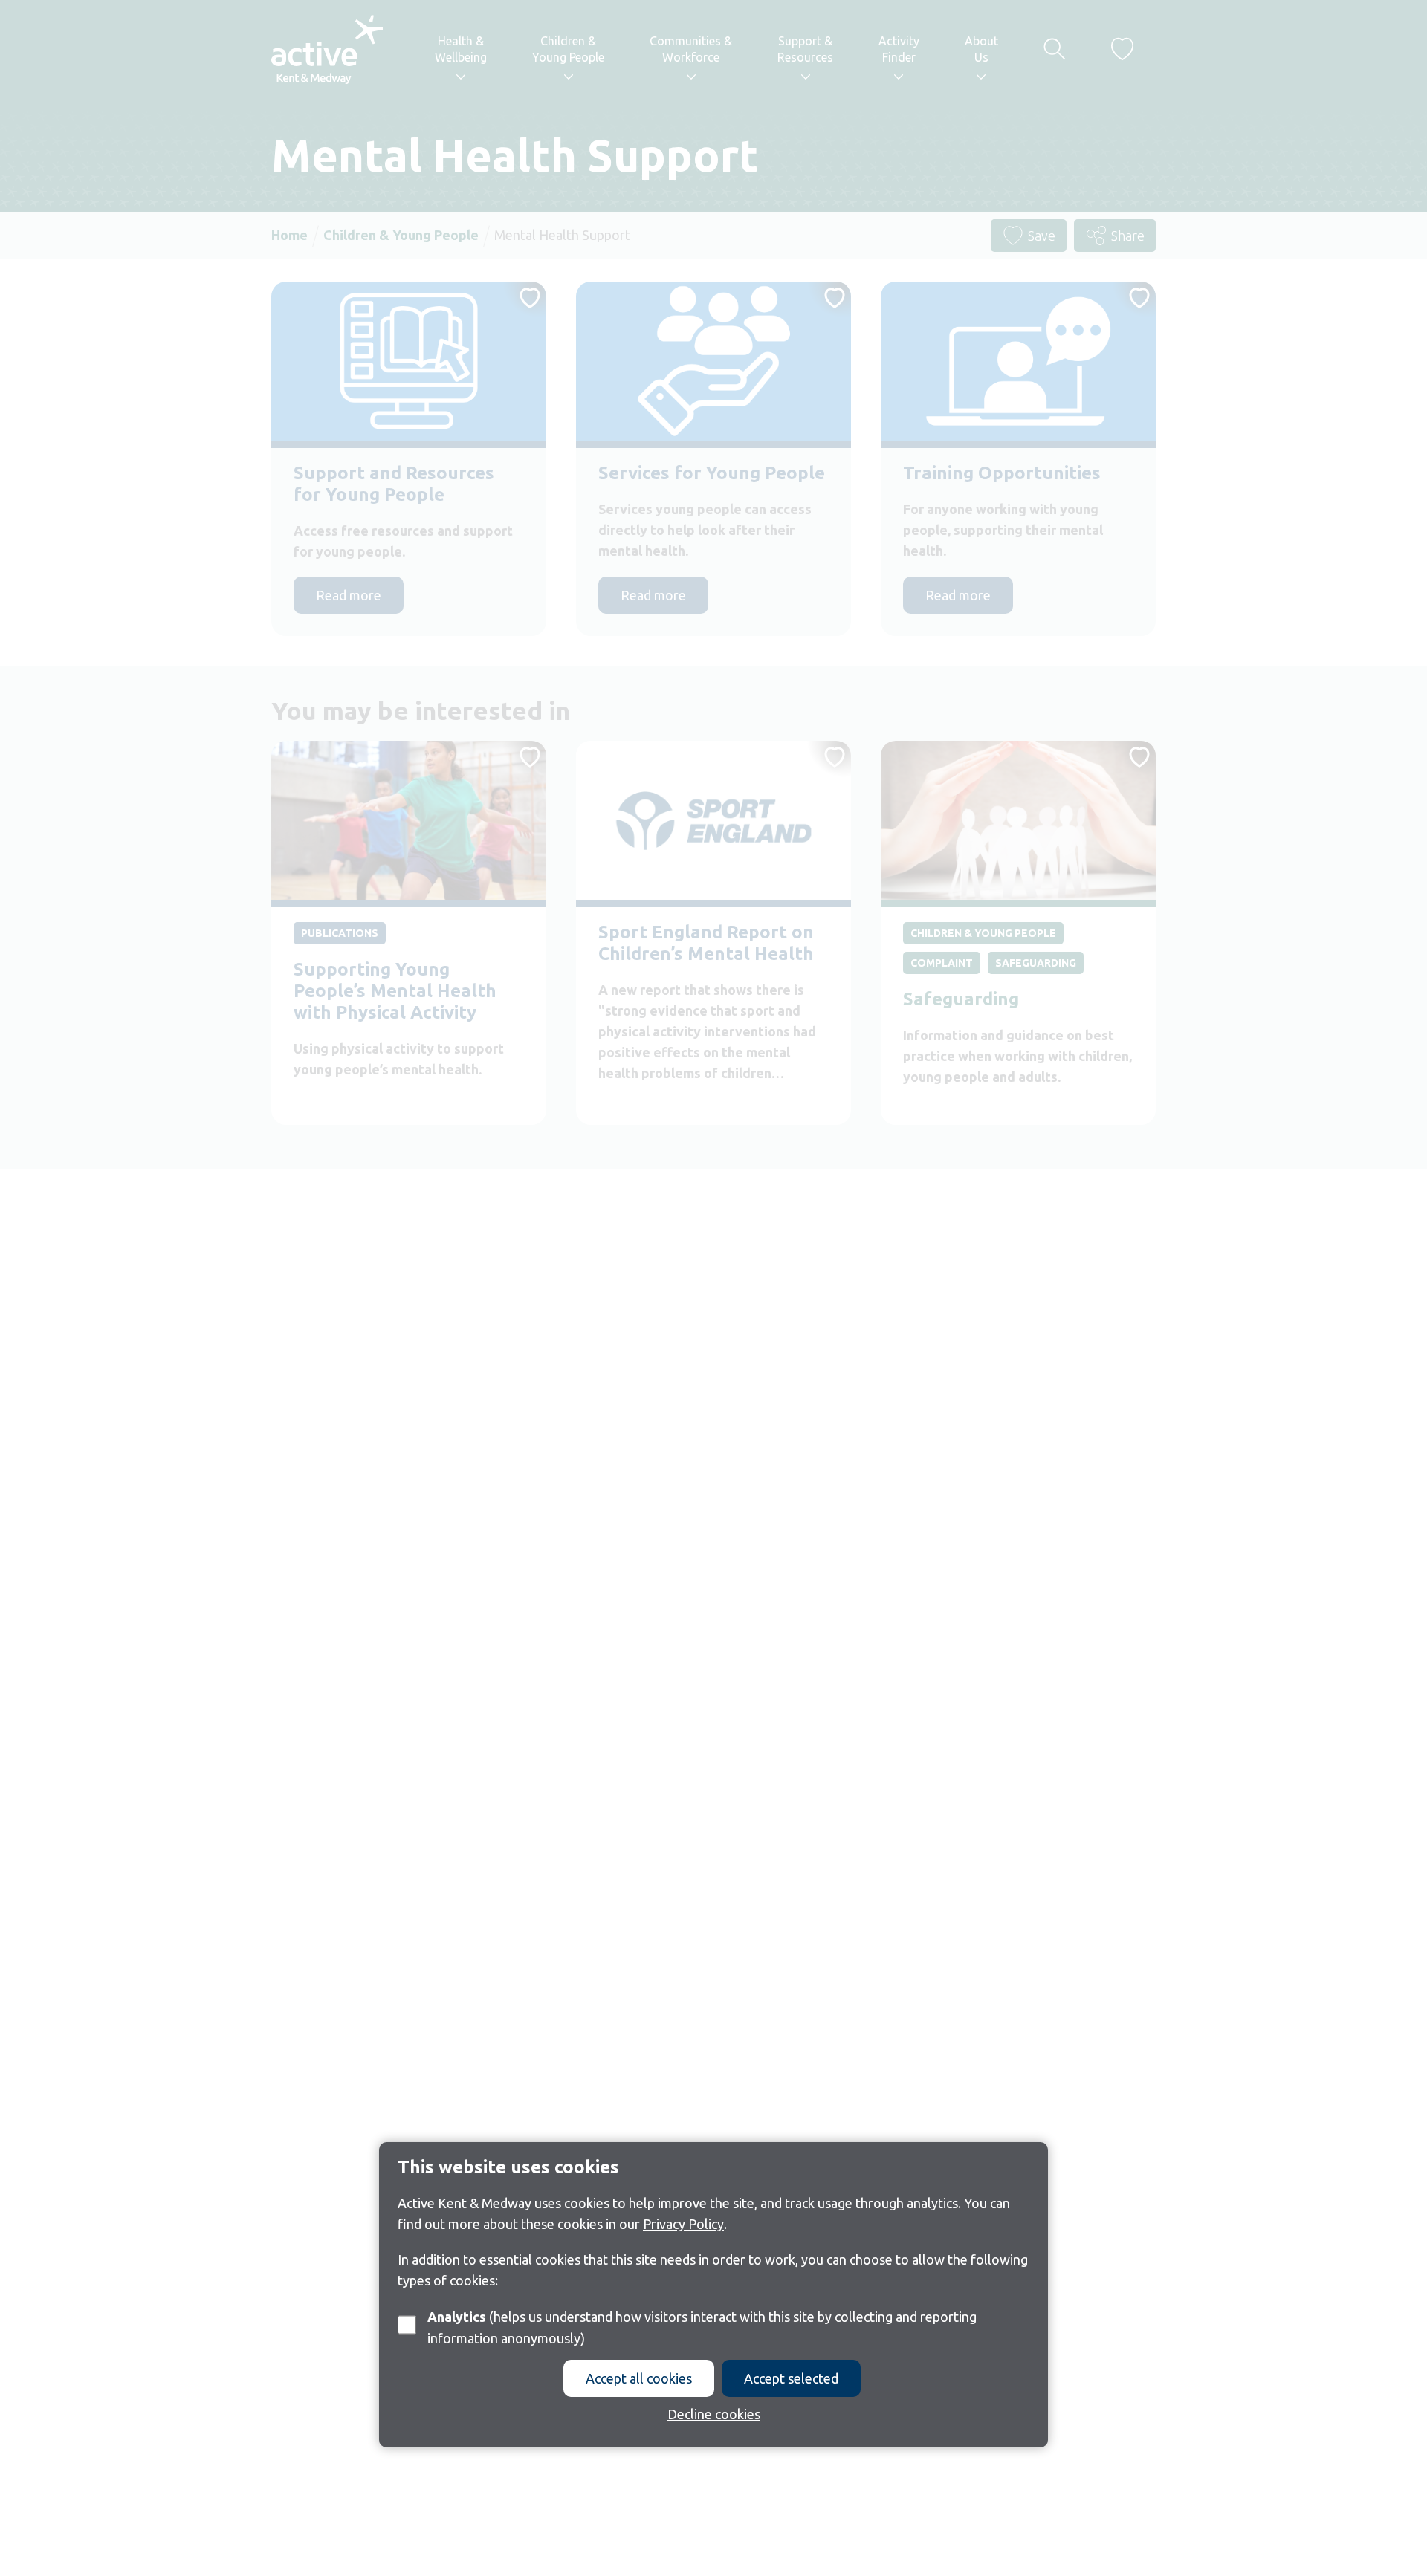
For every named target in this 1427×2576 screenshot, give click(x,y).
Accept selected (791, 2378)
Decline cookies (714, 2414)
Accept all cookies (639, 2378)
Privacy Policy (683, 2224)
